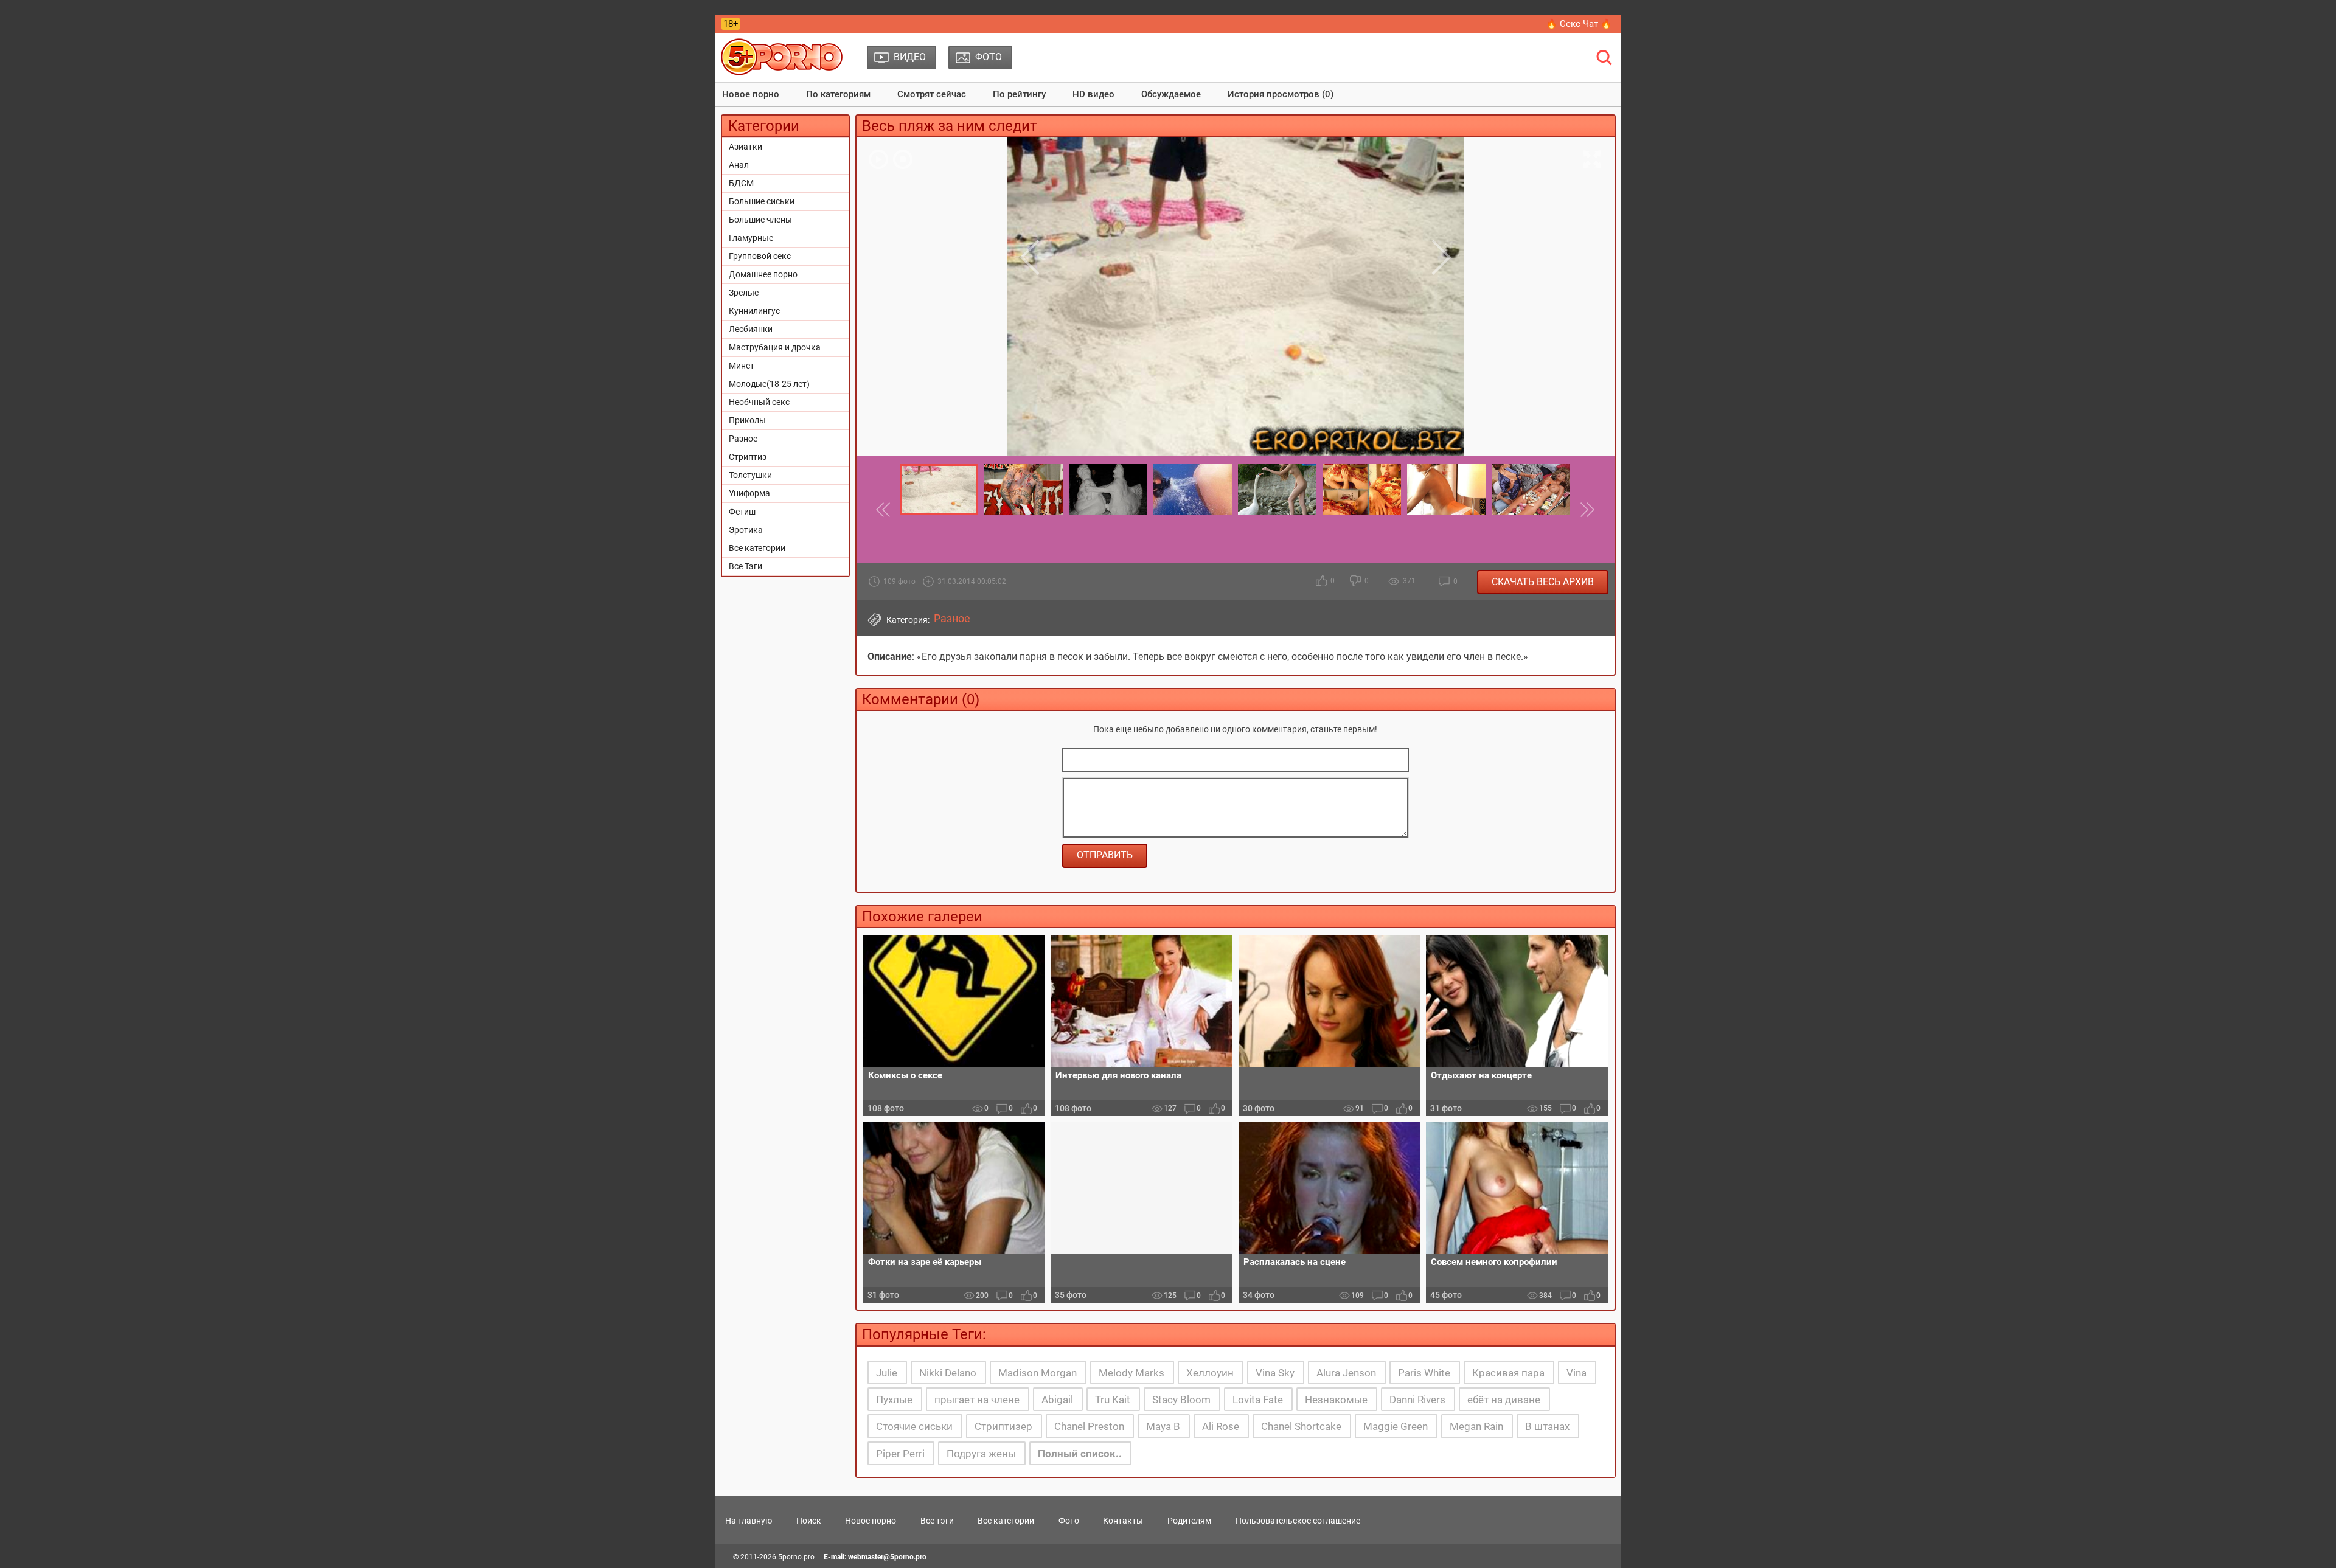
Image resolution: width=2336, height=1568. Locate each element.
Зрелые (744, 293)
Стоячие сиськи (914, 1426)
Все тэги (937, 1521)
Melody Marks (1131, 1373)
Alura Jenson (1346, 1373)
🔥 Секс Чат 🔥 (1579, 24)
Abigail (1057, 1400)
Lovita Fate (1258, 1400)
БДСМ (741, 183)
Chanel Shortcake (1301, 1426)
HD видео (1093, 94)
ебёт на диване (1504, 1400)
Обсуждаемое (1171, 94)
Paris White (1424, 1373)
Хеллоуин (1210, 1373)
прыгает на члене (977, 1400)
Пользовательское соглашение (1298, 1521)
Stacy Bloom (1181, 1400)
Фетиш (742, 512)
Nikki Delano (948, 1373)
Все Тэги (746, 566)
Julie (887, 1373)
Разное (743, 439)
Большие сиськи (762, 201)
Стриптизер (1003, 1426)
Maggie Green (1396, 1426)
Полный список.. (1080, 1454)
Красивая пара (1508, 1373)
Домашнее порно (763, 274)
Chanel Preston (1089, 1426)
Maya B (1163, 1426)
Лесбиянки (751, 329)
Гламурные (751, 238)
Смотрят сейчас (932, 94)
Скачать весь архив (1543, 582)
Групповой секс (760, 256)
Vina (1576, 1373)
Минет (742, 366)
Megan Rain (1476, 1426)
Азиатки (746, 147)
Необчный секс (759, 402)
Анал (739, 165)
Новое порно (751, 94)
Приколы (747, 420)
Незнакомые (1336, 1400)
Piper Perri (900, 1454)
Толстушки (750, 475)
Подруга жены (981, 1454)
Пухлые (894, 1400)
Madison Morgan (1038, 1373)
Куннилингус (754, 311)
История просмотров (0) (1281, 94)
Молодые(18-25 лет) (769, 384)
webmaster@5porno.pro (887, 1557)
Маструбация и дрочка (775, 347)
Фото (1069, 1521)
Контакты (1123, 1521)
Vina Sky (1275, 1373)
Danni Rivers (1417, 1400)
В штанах (1547, 1426)
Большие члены (760, 220)
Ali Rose (1221, 1426)
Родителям (1189, 1521)
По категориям (838, 94)
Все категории (757, 548)
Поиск (809, 1521)
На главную (749, 1521)
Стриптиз (748, 457)
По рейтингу (1019, 94)
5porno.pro (796, 1557)
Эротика (746, 530)
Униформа (749, 493)
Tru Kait (1113, 1400)
